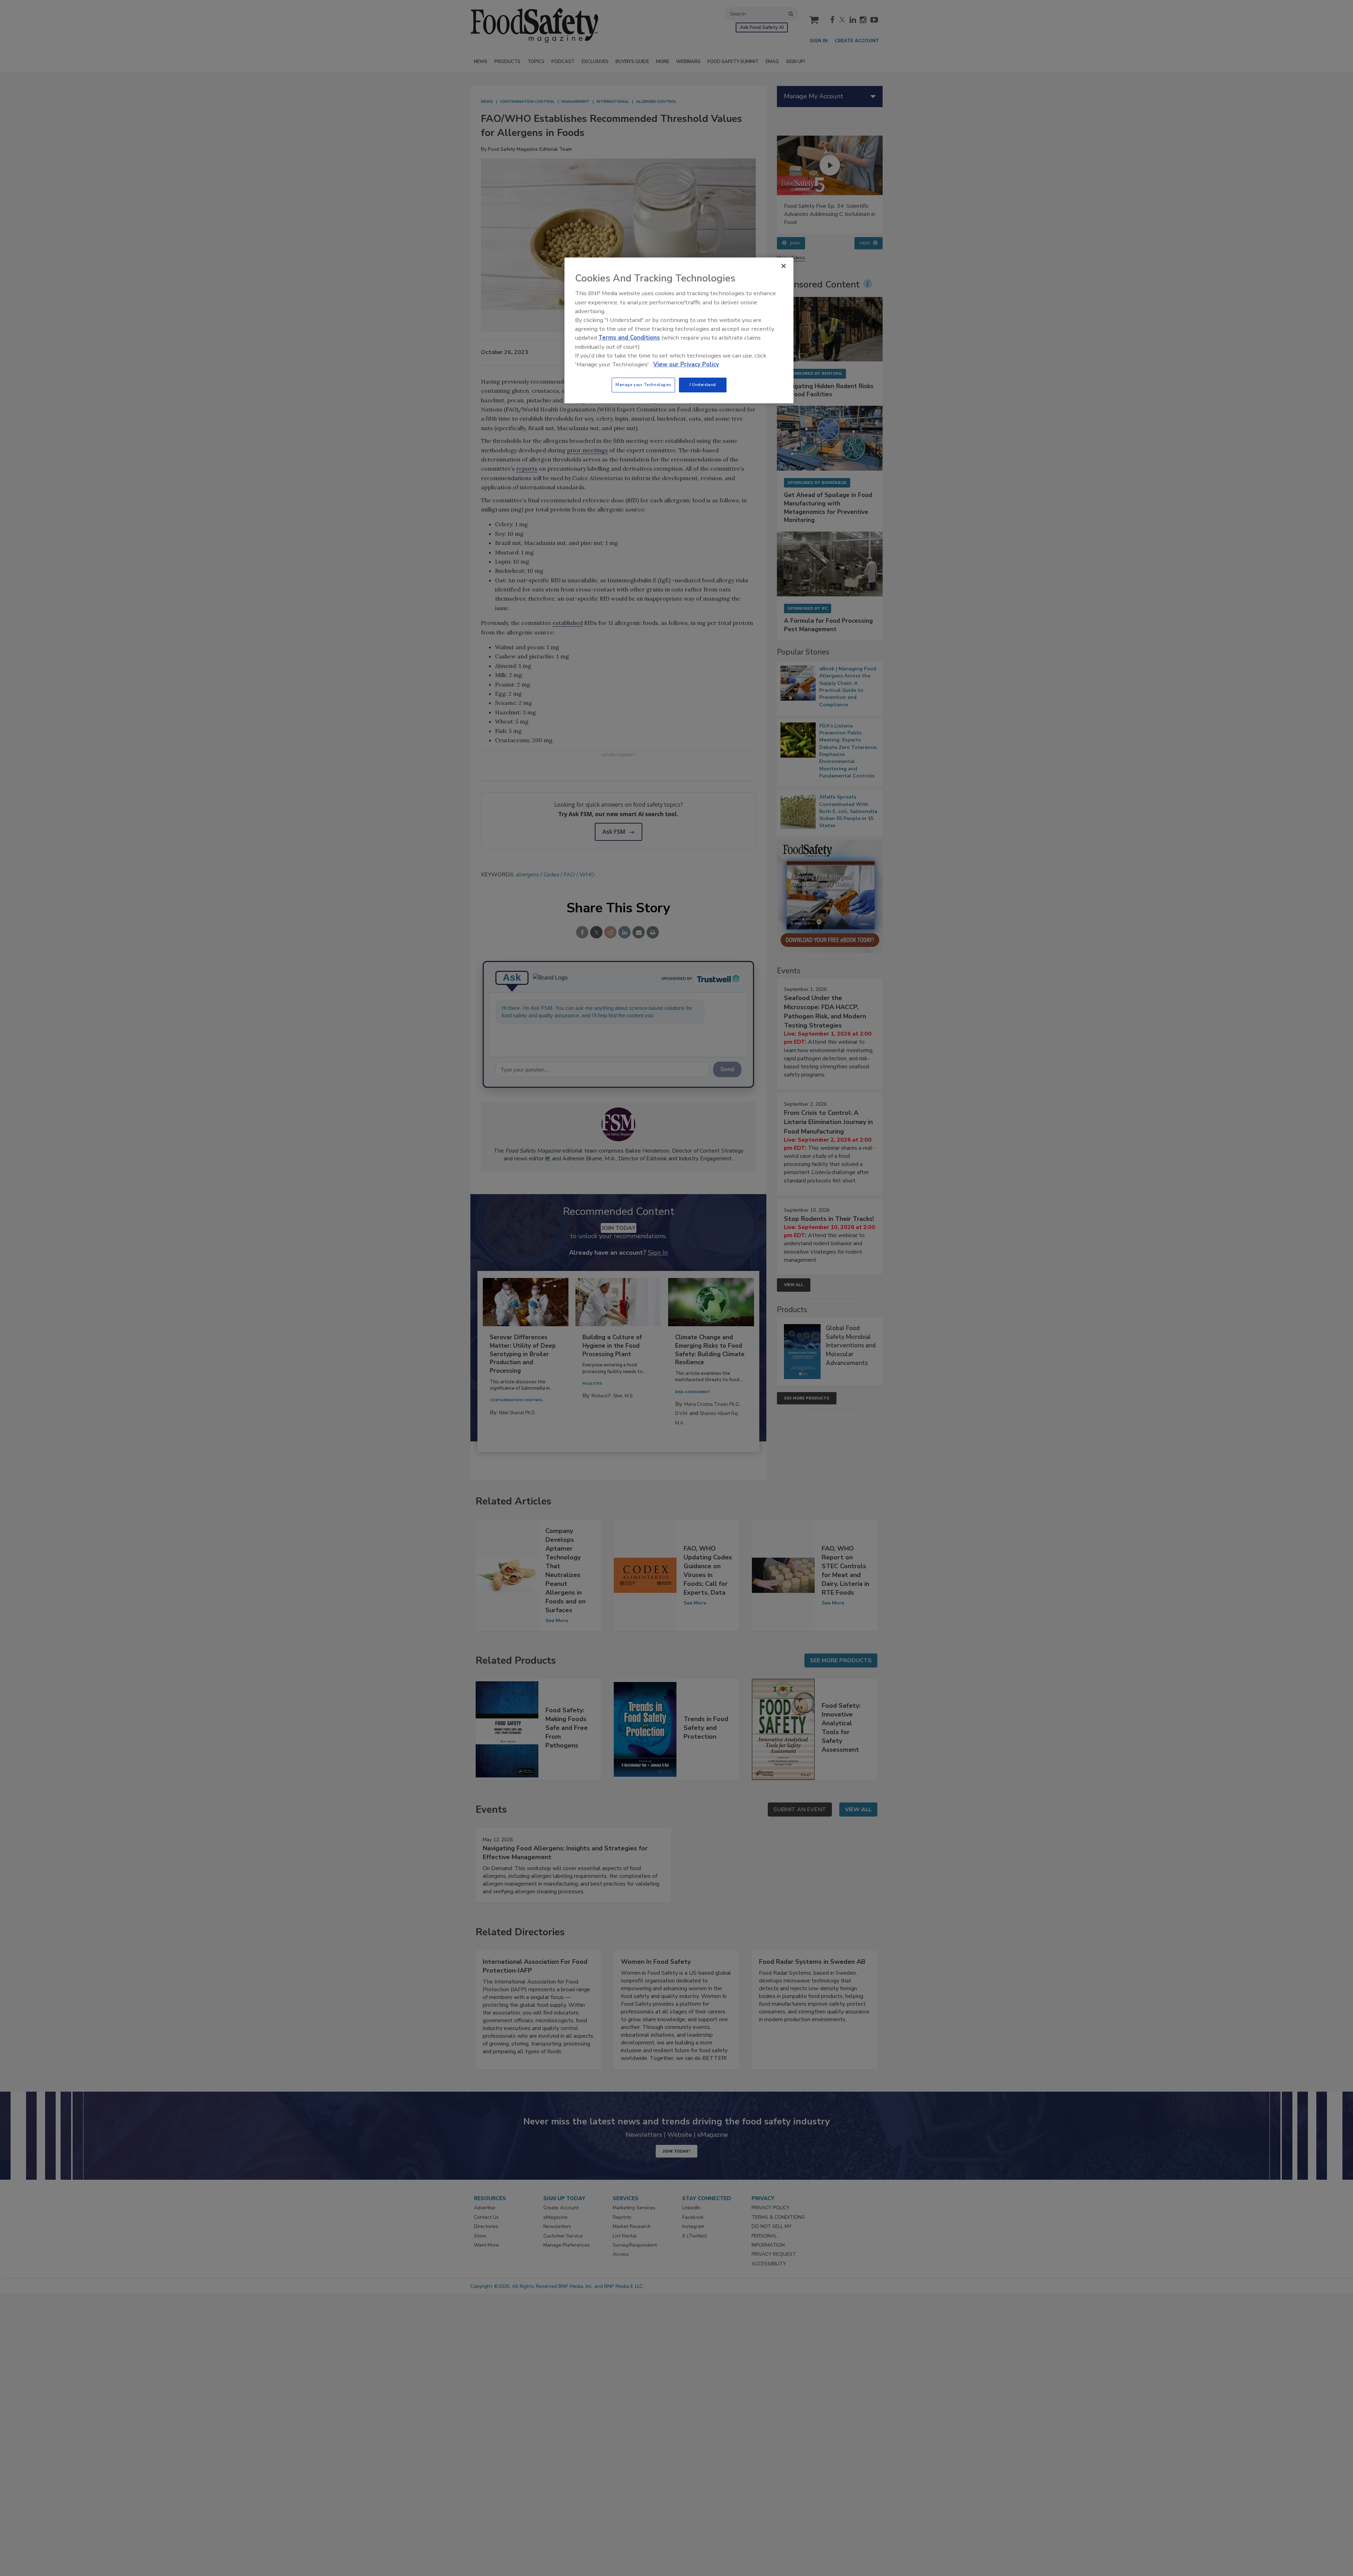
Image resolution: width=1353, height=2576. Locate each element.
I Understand (703, 385)
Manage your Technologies (643, 385)
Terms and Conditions (629, 338)
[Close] (784, 266)
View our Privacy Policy (686, 364)
